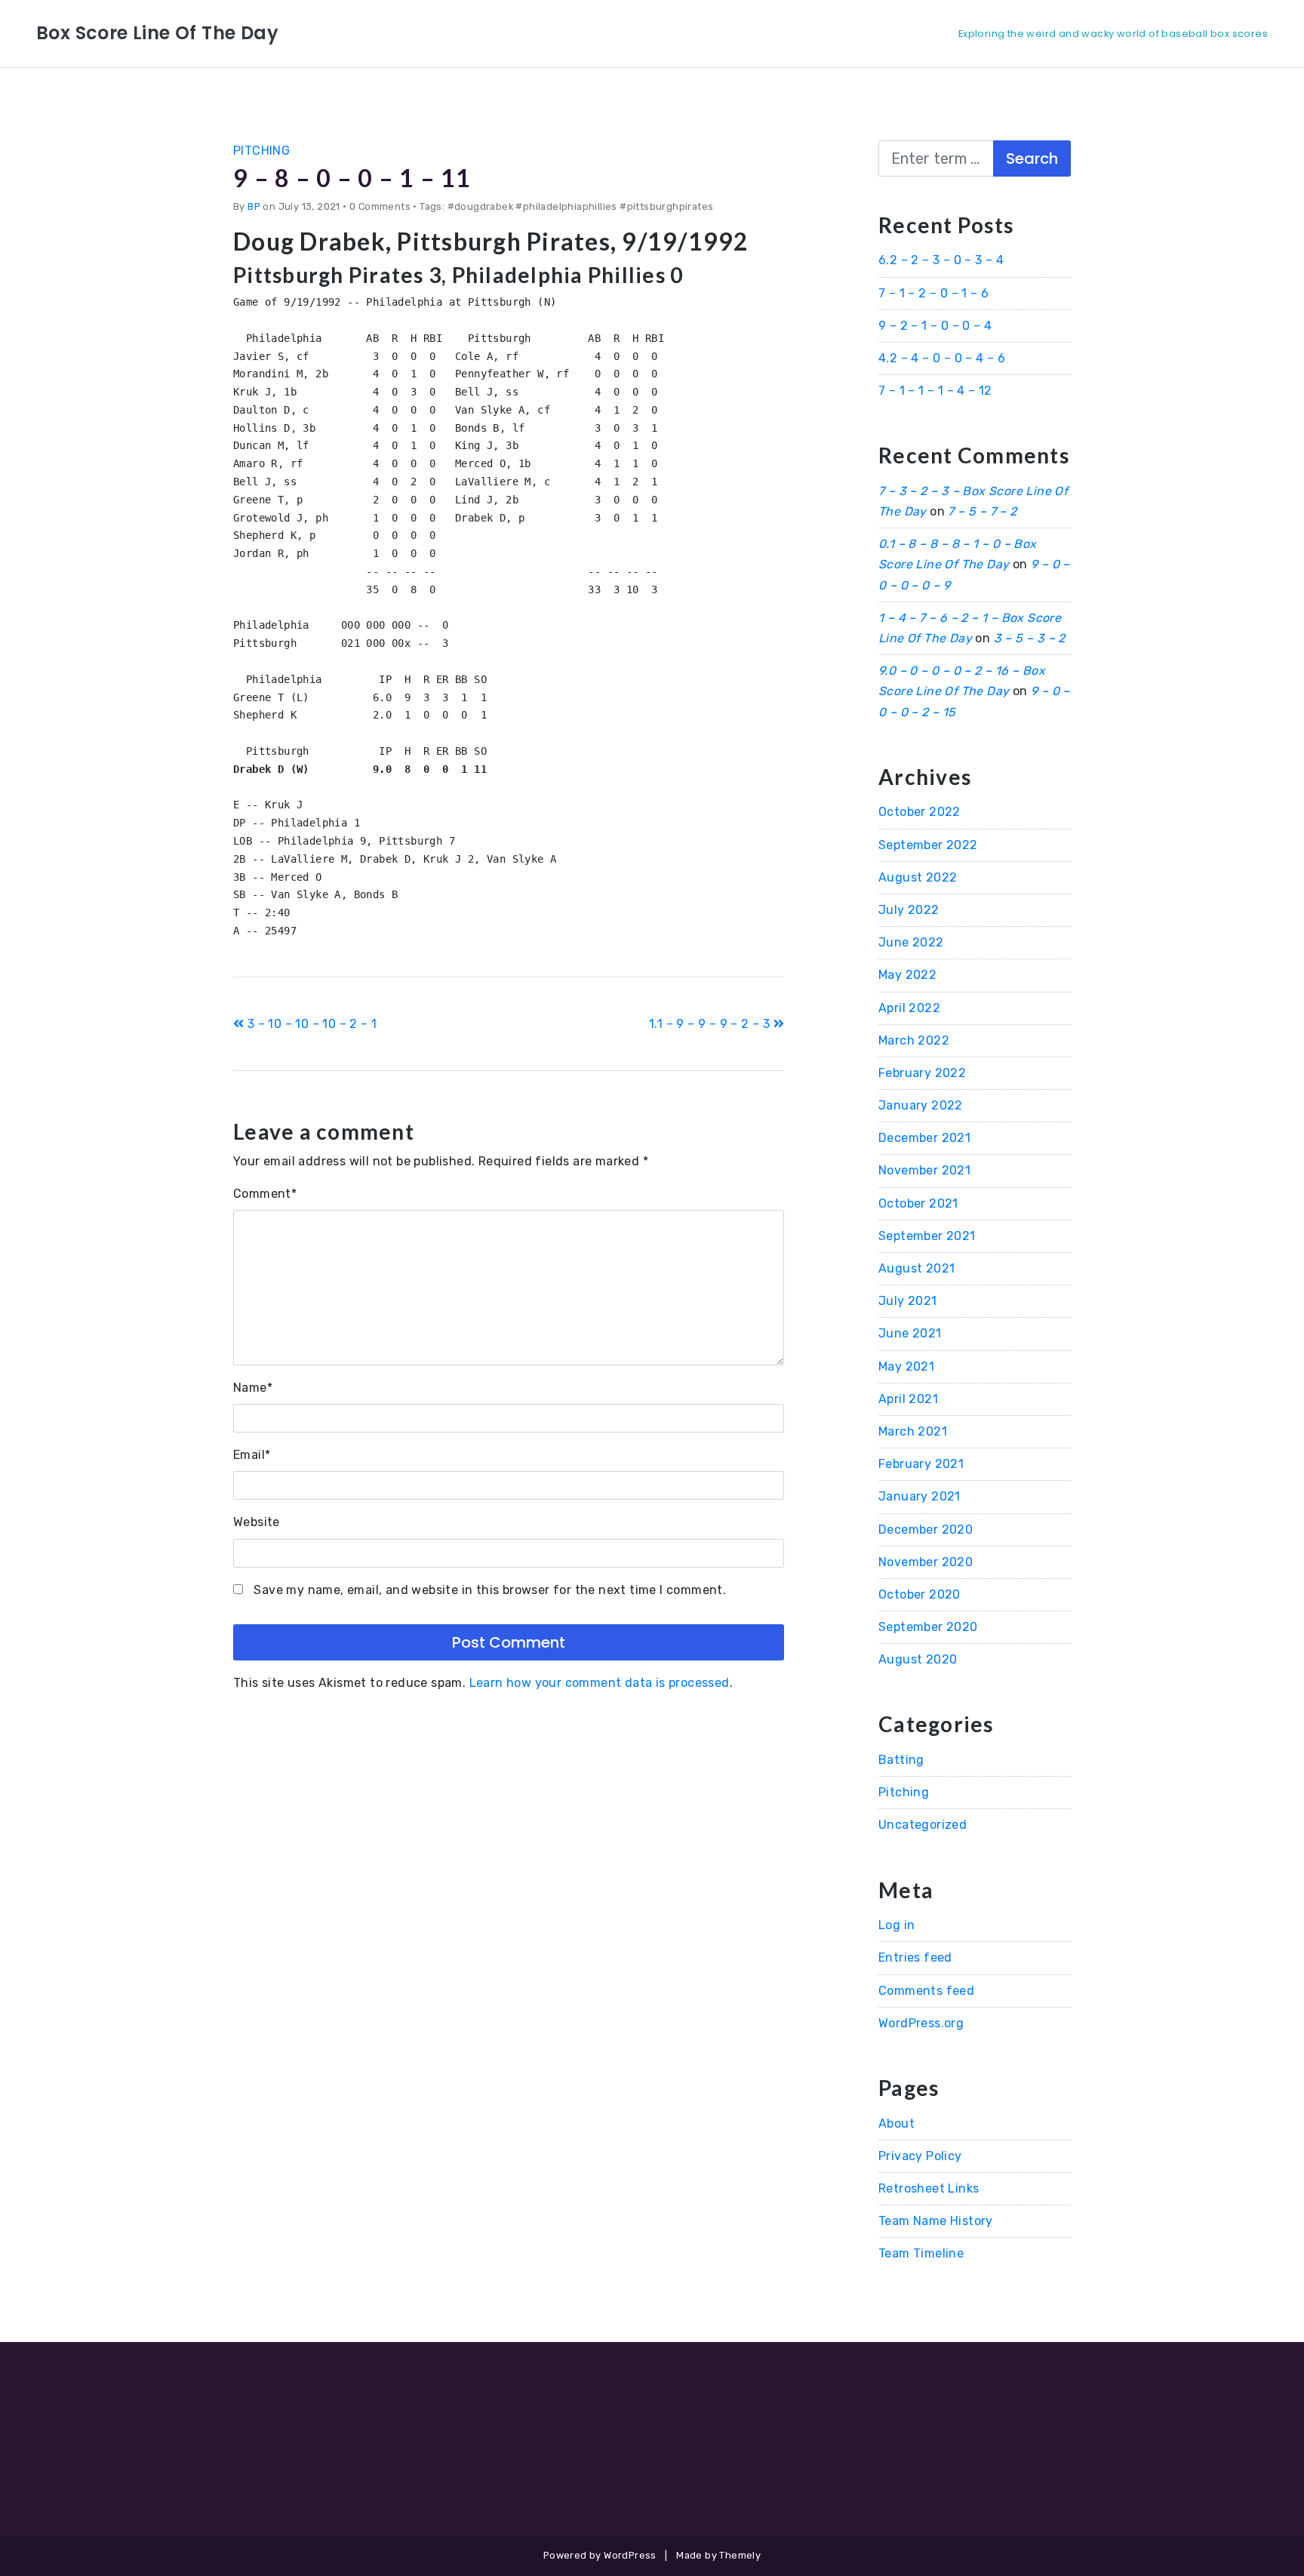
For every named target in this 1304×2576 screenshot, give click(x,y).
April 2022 (909, 1008)
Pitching (261, 151)
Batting (901, 1760)
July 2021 (908, 1301)
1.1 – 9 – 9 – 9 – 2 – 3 (711, 1024)
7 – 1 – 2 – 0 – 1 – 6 (933, 293)
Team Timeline (921, 2253)
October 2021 (918, 1203)
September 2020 (928, 1627)
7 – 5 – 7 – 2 (982, 511)
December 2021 (924, 1138)
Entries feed (915, 1957)
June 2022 (911, 942)
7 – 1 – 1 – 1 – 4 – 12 (935, 391)
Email (252, 1455)
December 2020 (926, 1530)
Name (253, 1388)
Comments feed (926, 1991)
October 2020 (920, 1594)
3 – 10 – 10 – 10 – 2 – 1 (310, 1024)
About (896, 2124)
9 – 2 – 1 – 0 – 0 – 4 (935, 326)
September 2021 (927, 1236)
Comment (265, 1194)
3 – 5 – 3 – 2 (1030, 638)
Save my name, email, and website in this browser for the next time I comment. (490, 1590)
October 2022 (920, 812)
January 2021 (920, 1496)
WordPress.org (921, 2023)
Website (257, 1522)
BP (254, 206)
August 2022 (918, 877)
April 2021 (908, 1399)
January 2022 (921, 1105)
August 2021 (916, 1268)
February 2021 (921, 1464)
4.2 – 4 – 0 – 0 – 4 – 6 (942, 358)
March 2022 (914, 1040)
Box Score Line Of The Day (157, 33)
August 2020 (918, 1659)
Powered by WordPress (600, 2555)
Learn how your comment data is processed (600, 1683)
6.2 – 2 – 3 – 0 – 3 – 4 (941, 260)
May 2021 (906, 1366)
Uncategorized (923, 1825)
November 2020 (926, 1562)
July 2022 (909, 910)
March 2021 (913, 1431)
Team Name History (936, 2221)
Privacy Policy (920, 2156)
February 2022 (922, 1073)
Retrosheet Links (929, 2188)
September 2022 (928, 845)
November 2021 (924, 1170)
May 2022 (907, 975)
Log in (896, 1925)
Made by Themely (718, 2555)
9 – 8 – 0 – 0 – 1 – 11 (352, 178)
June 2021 (910, 1333)
